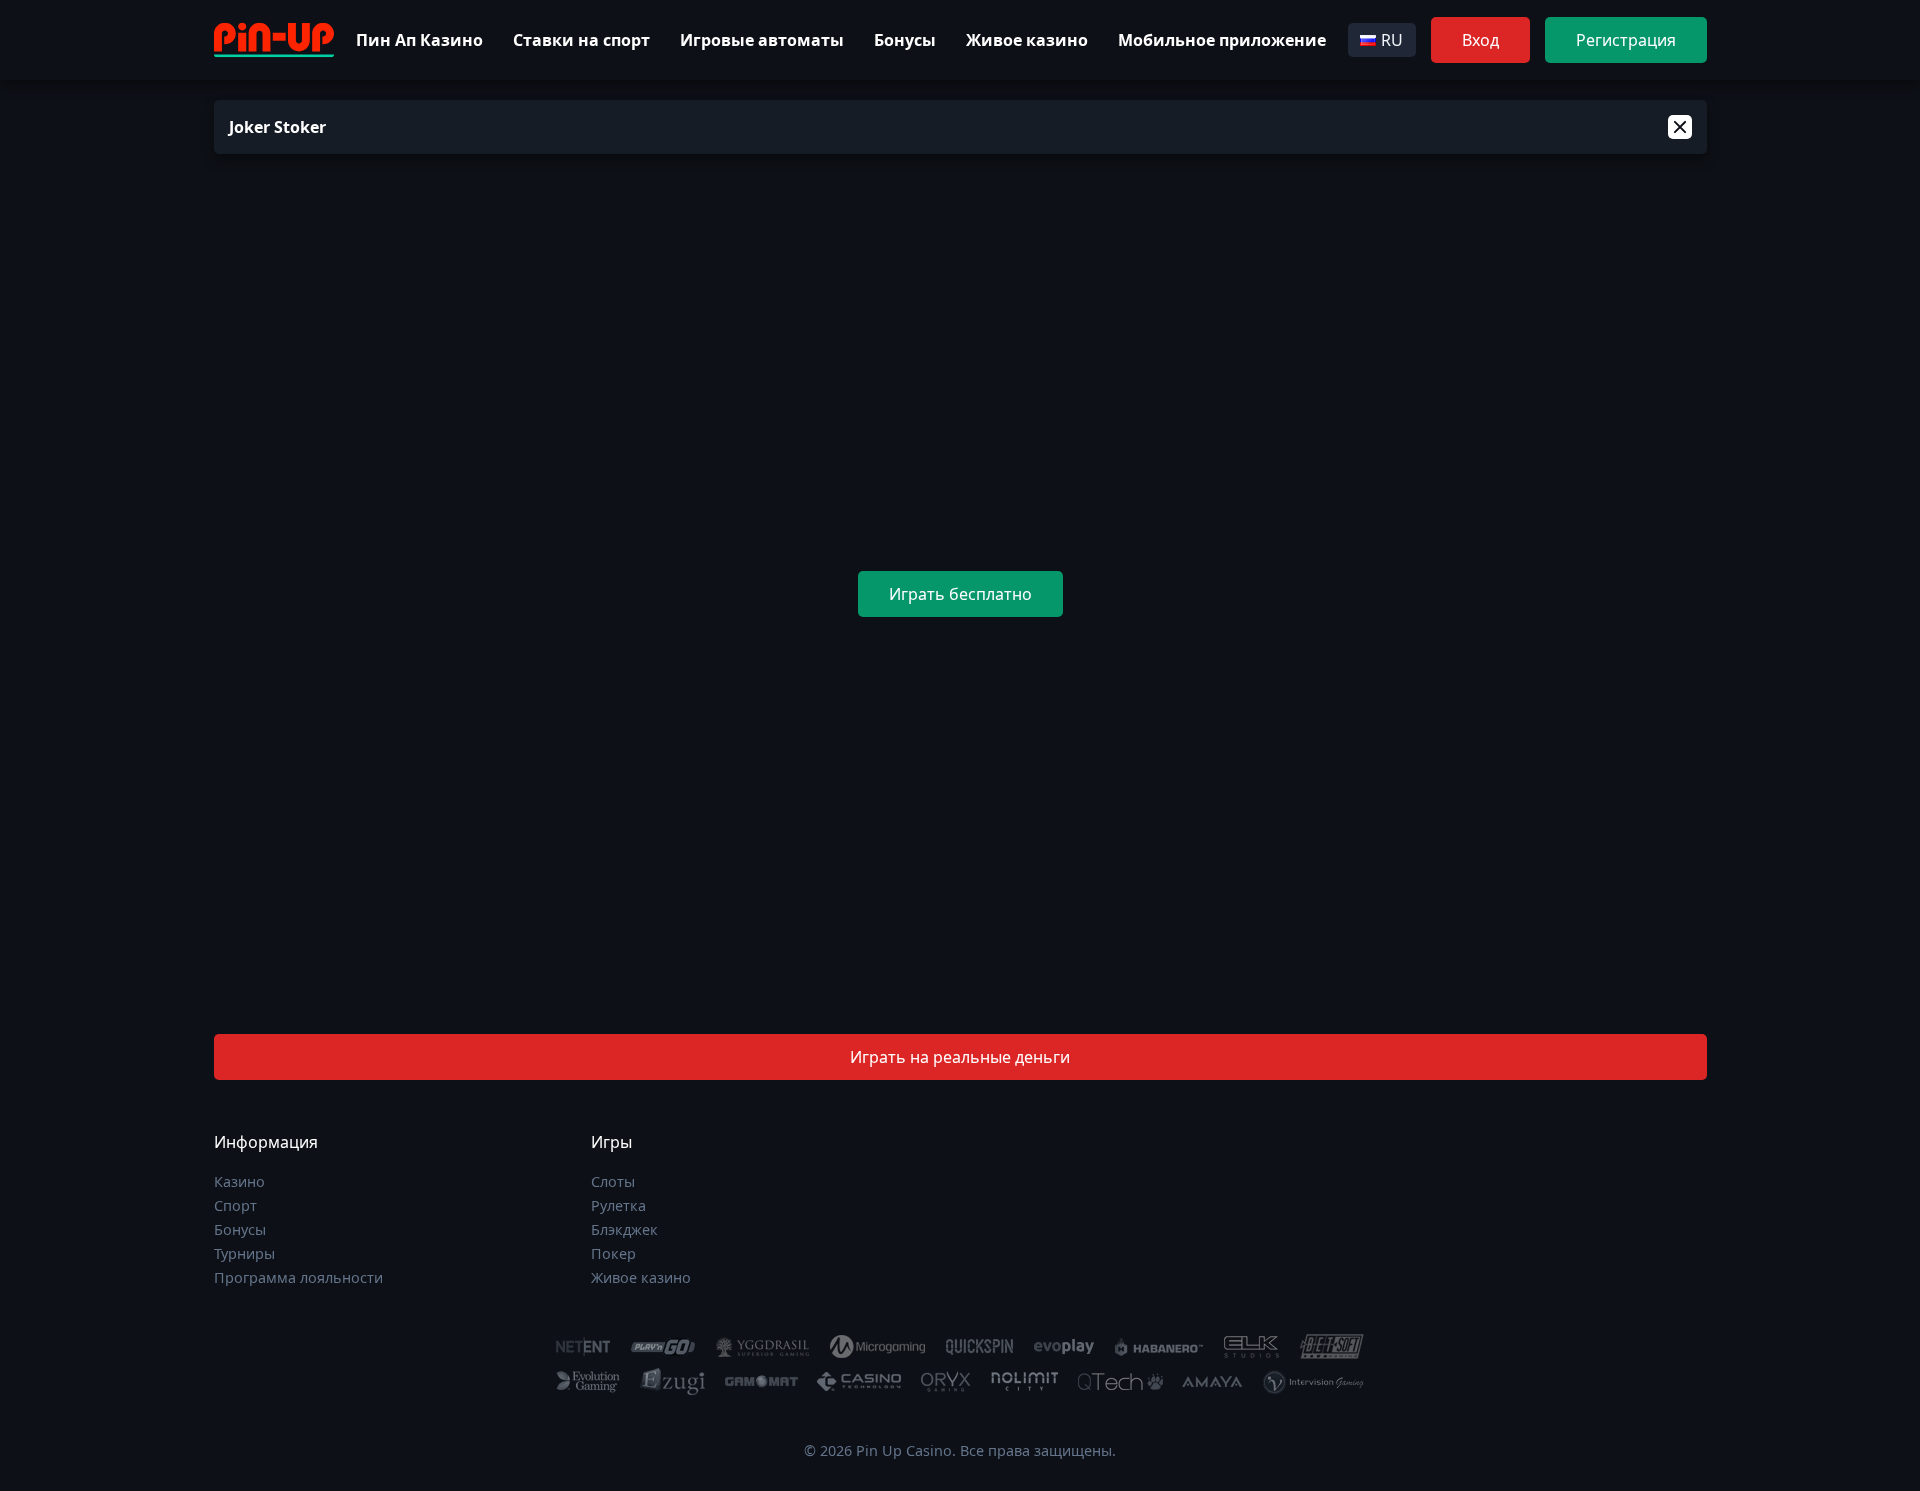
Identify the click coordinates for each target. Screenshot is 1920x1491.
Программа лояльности (298, 1277)
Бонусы (905, 40)
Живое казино (1027, 40)
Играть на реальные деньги (960, 1057)
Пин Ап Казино (419, 40)
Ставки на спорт (581, 40)
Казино (239, 1181)
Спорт (235, 1205)
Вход (1480, 40)
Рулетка (618, 1205)
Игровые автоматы (762, 40)
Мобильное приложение (1222, 40)
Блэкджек (624, 1229)
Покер (613, 1253)
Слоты (613, 1181)
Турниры (244, 1253)
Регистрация (1626, 40)
